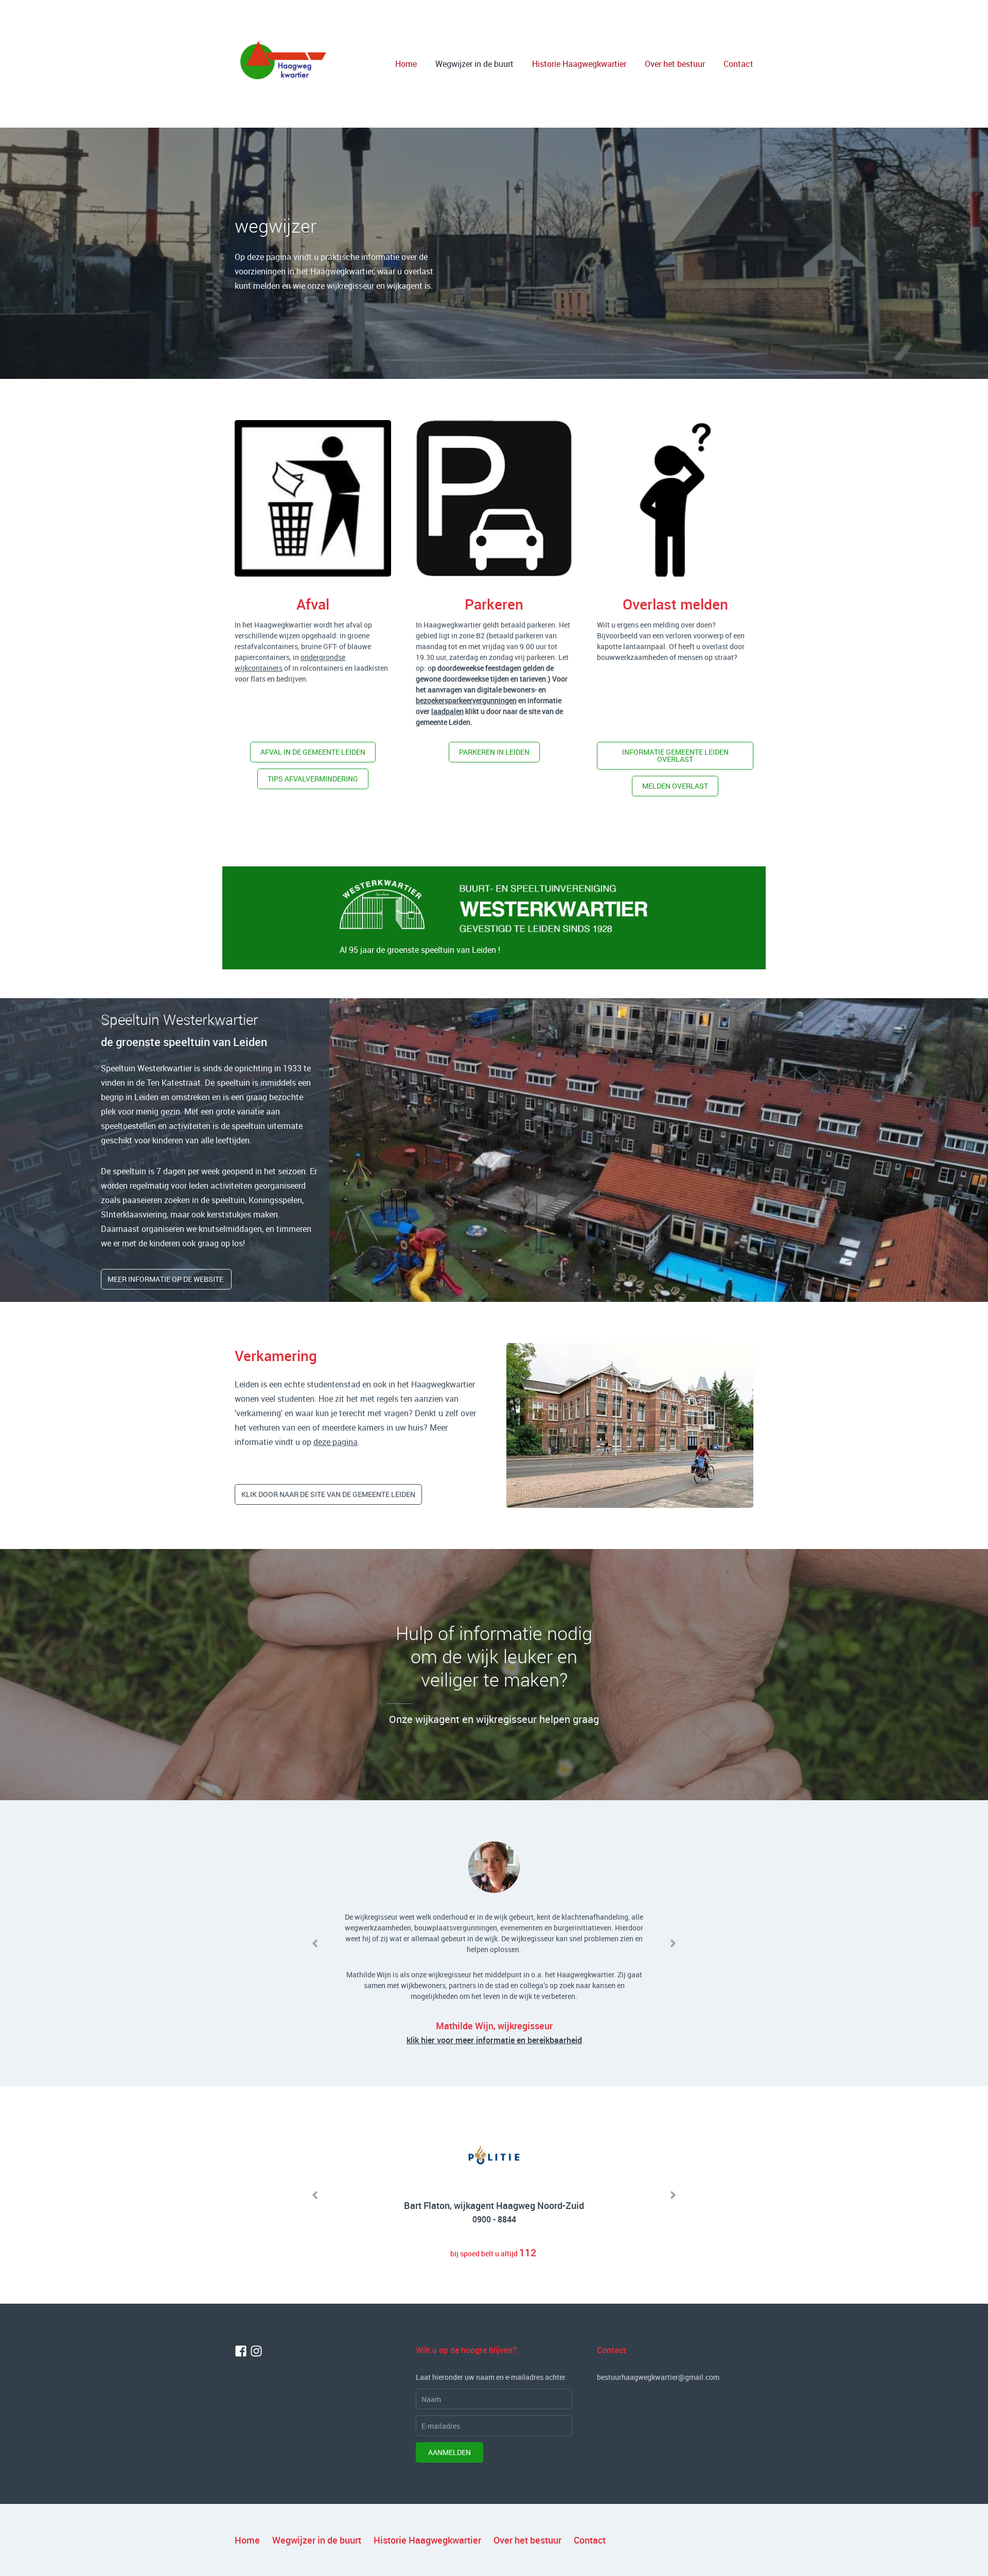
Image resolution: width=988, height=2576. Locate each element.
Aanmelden (449, 2452)
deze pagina (336, 1442)
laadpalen (447, 711)
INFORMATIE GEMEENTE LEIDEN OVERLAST (675, 755)
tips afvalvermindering (313, 779)
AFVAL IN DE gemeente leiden (313, 752)
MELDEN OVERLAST (675, 786)
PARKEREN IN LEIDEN (494, 752)
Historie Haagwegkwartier (579, 64)
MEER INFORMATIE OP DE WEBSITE (166, 1279)
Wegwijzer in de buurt (474, 64)
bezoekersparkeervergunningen (466, 700)
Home (406, 64)
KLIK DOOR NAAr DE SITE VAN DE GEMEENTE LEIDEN (328, 1494)
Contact (738, 64)
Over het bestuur (675, 64)
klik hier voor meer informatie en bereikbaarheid (494, 2040)
